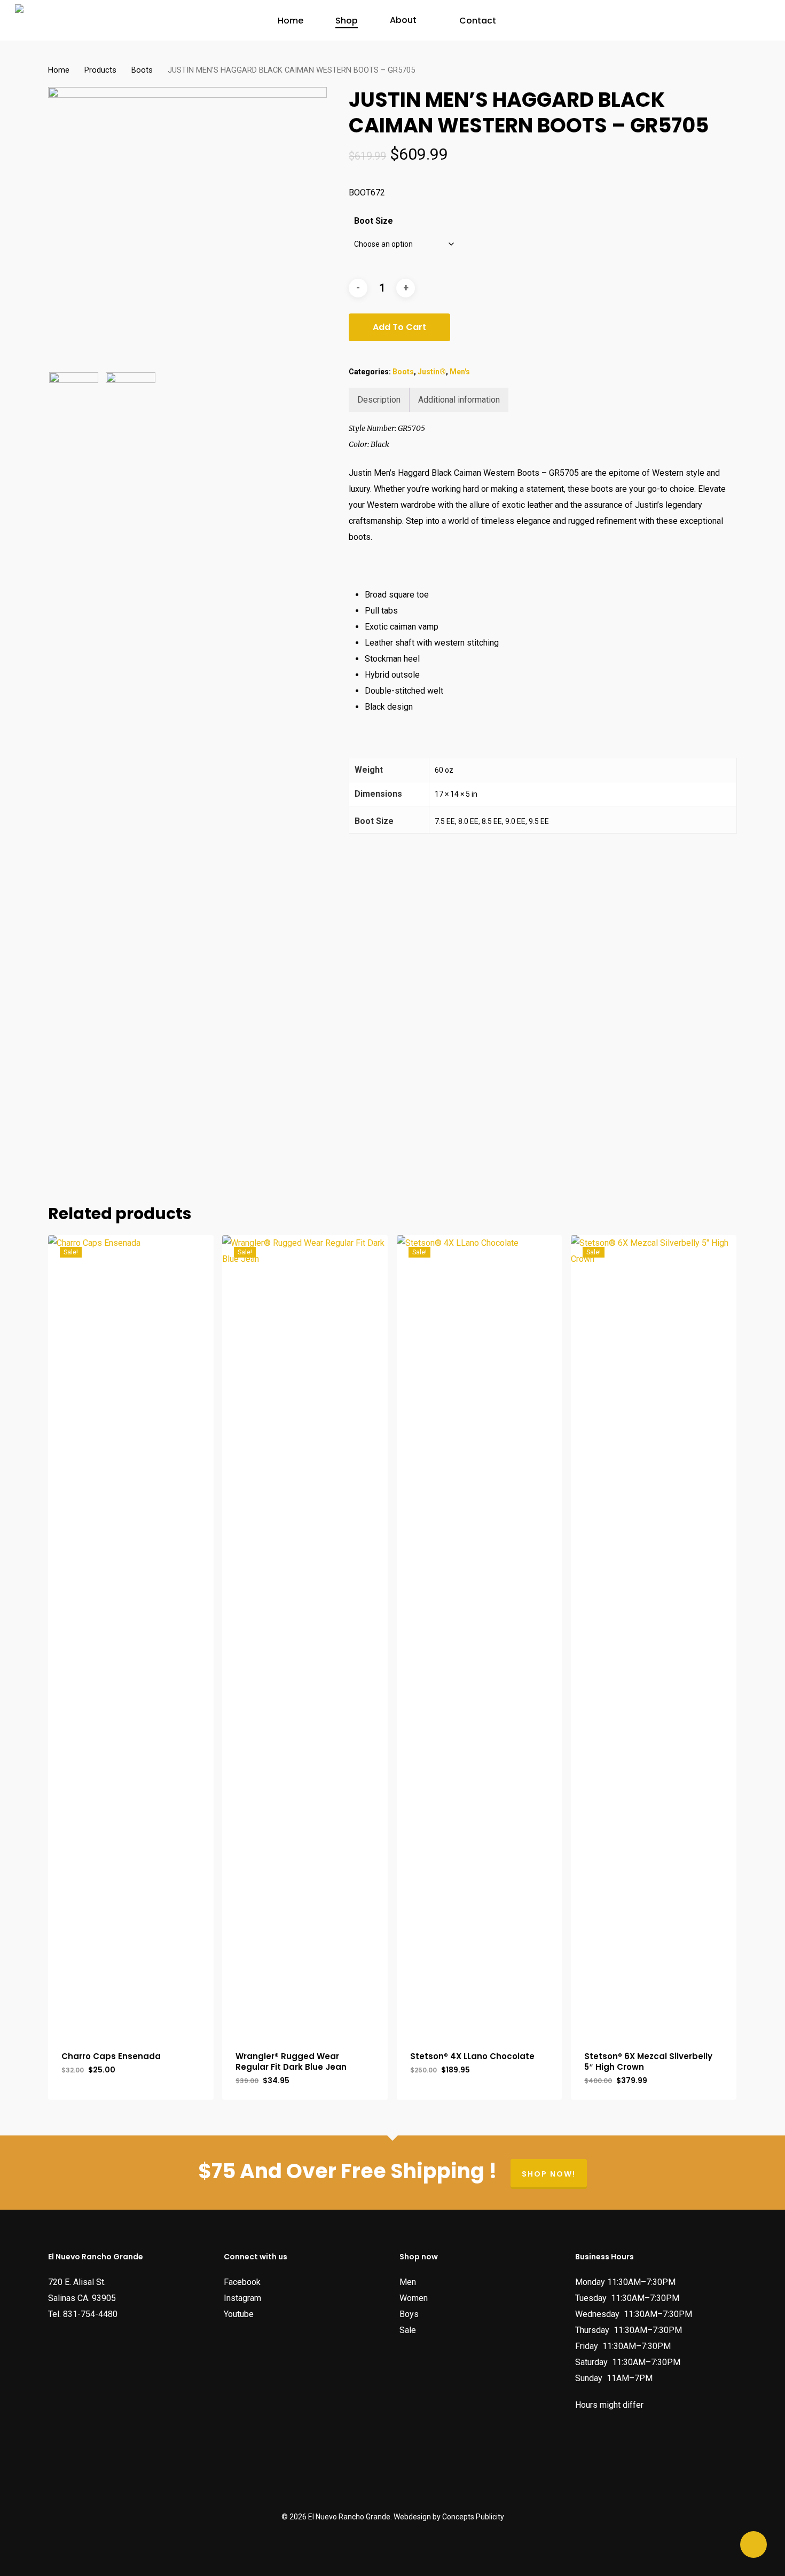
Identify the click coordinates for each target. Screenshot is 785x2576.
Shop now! (549, 2174)
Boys (409, 2314)
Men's (460, 372)
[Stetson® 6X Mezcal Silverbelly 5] (654, 1636)
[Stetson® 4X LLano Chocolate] (480, 1636)
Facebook (242, 2282)
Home (59, 70)
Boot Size (374, 221)
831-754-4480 (90, 2314)
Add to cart (399, 327)
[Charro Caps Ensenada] (131, 1636)
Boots (142, 70)
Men (408, 2282)
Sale (408, 2330)
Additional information (459, 400)
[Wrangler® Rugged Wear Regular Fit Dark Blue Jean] (305, 1636)
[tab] (379, 400)
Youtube (239, 2314)
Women (414, 2298)
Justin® (432, 372)
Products (100, 70)
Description (379, 400)
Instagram (242, 2298)
